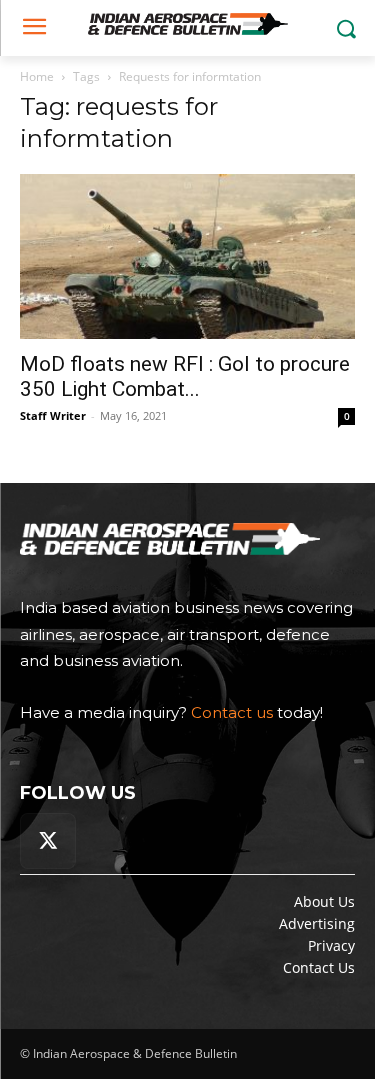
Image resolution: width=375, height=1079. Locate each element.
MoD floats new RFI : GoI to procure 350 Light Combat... (185, 376)
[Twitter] (48, 841)
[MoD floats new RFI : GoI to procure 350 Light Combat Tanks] (187, 256)
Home (37, 76)
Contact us (232, 712)
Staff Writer (53, 415)
